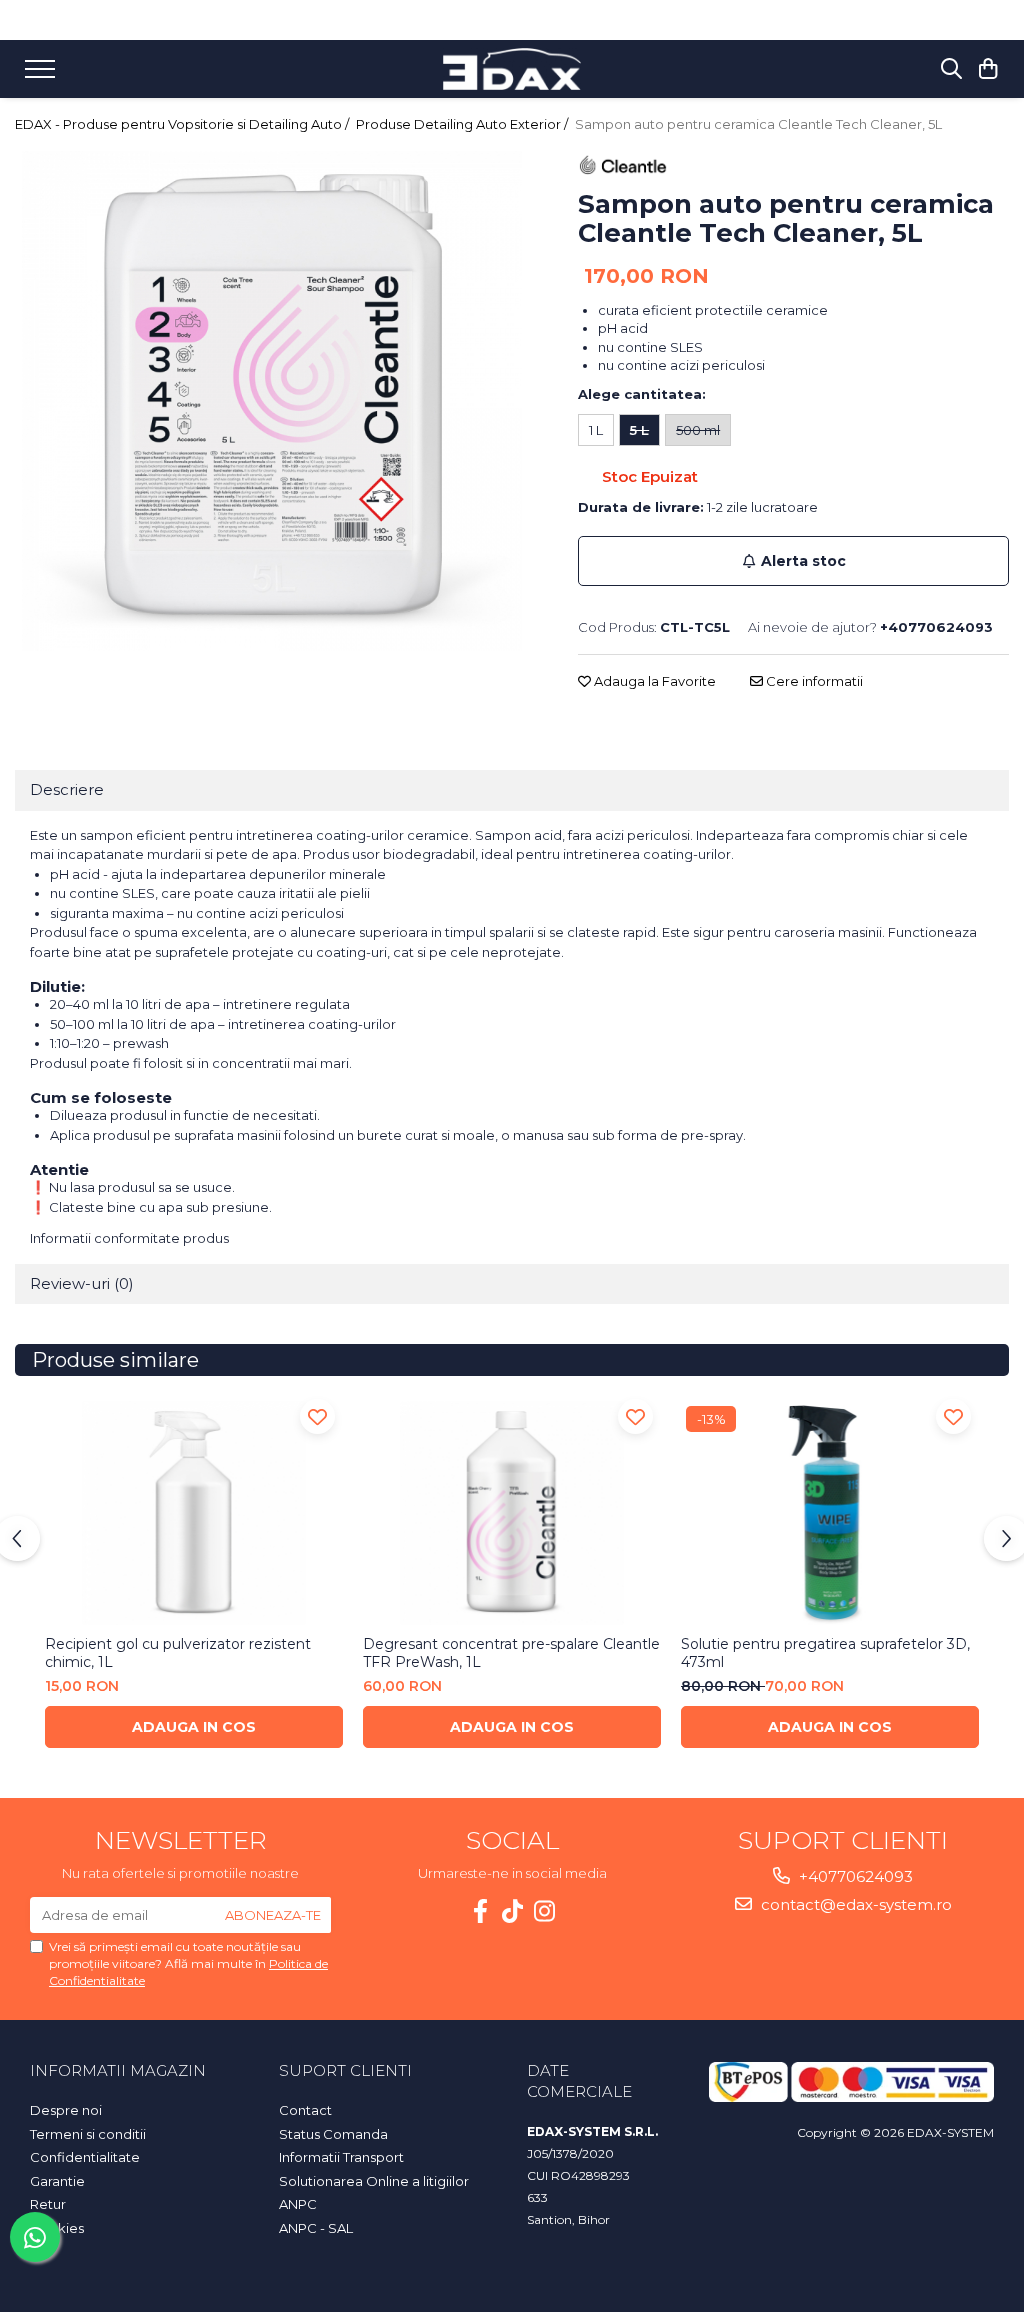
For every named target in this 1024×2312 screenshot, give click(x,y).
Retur (48, 2204)
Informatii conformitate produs (129, 1238)
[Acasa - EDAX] (511, 68)
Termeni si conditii (88, 2134)
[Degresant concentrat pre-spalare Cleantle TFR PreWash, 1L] (512, 1513)
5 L (639, 430)
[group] (271, 401)
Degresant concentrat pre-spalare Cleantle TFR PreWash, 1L (511, 1653)
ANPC (298, 2204)
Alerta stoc (803, 561)
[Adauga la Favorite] (317, 1416)
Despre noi (66, 2110)
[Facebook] (480, 1911)
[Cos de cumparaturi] (988, 69)
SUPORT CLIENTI (345, 2070)
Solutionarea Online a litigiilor (374, 2181)
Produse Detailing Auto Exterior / (463, 124)
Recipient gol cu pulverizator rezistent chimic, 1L (178, 1653)
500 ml (698, 430)
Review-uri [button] (82, 1283)
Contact (305, 2110)
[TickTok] (512, 1911)
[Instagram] (544, 1911)
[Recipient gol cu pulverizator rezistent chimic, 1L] (194, 1513)
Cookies (57, 2228)
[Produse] (42, 75)
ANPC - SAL (316, 2228)
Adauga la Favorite (653, 681)
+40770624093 (854, 1876)
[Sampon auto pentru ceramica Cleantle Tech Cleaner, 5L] (271, 401)
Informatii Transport (341, 2157)
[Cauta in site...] (951, 69)
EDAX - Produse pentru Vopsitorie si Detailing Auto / (183, 124)
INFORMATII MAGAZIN (118, 2070)
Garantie (57, 2181)
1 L (596, 430)
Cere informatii (813, 681)
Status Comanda (333, 2134)
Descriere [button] (67, 789)
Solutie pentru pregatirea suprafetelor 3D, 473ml (825, 1653)
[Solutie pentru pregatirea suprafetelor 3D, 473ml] (830, 1513)
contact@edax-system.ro (854, 1904)
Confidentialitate (85, 2157)
